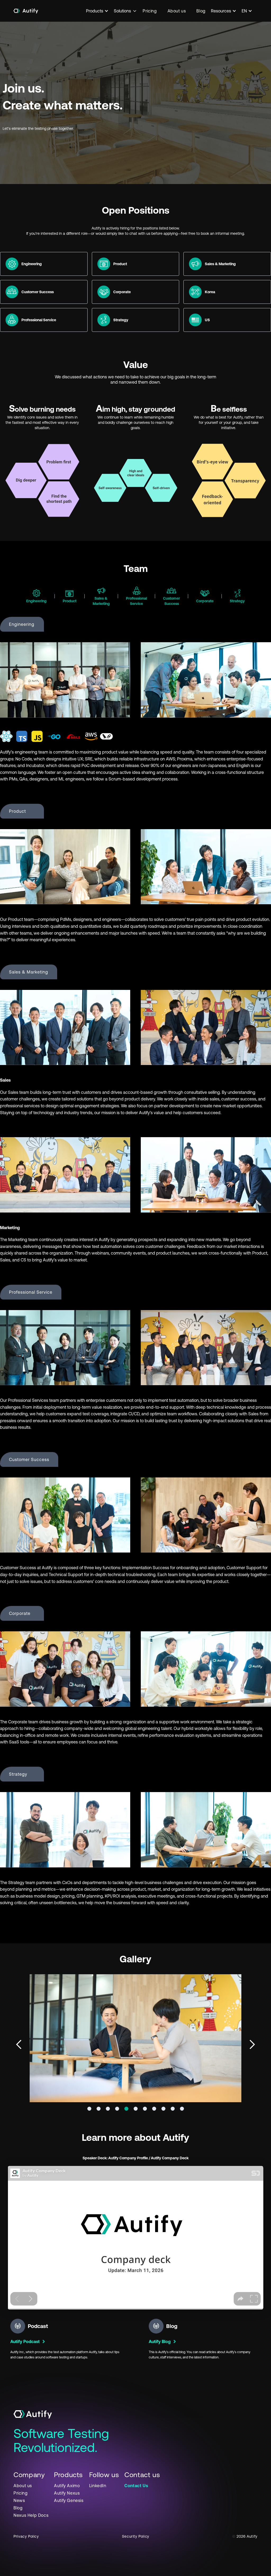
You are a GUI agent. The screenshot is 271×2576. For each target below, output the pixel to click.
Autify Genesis (69, 2500)
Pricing (150, 11)
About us (177, 11)
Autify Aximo (67, 2486)
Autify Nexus (67, 2493)
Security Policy (136, 2536)
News (19, 2500)
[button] (100, 11)
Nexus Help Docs (31, 2515)
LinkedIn (98, 2486)
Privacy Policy (26, 2536)
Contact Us (136, 2486)
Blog (201, 11)
